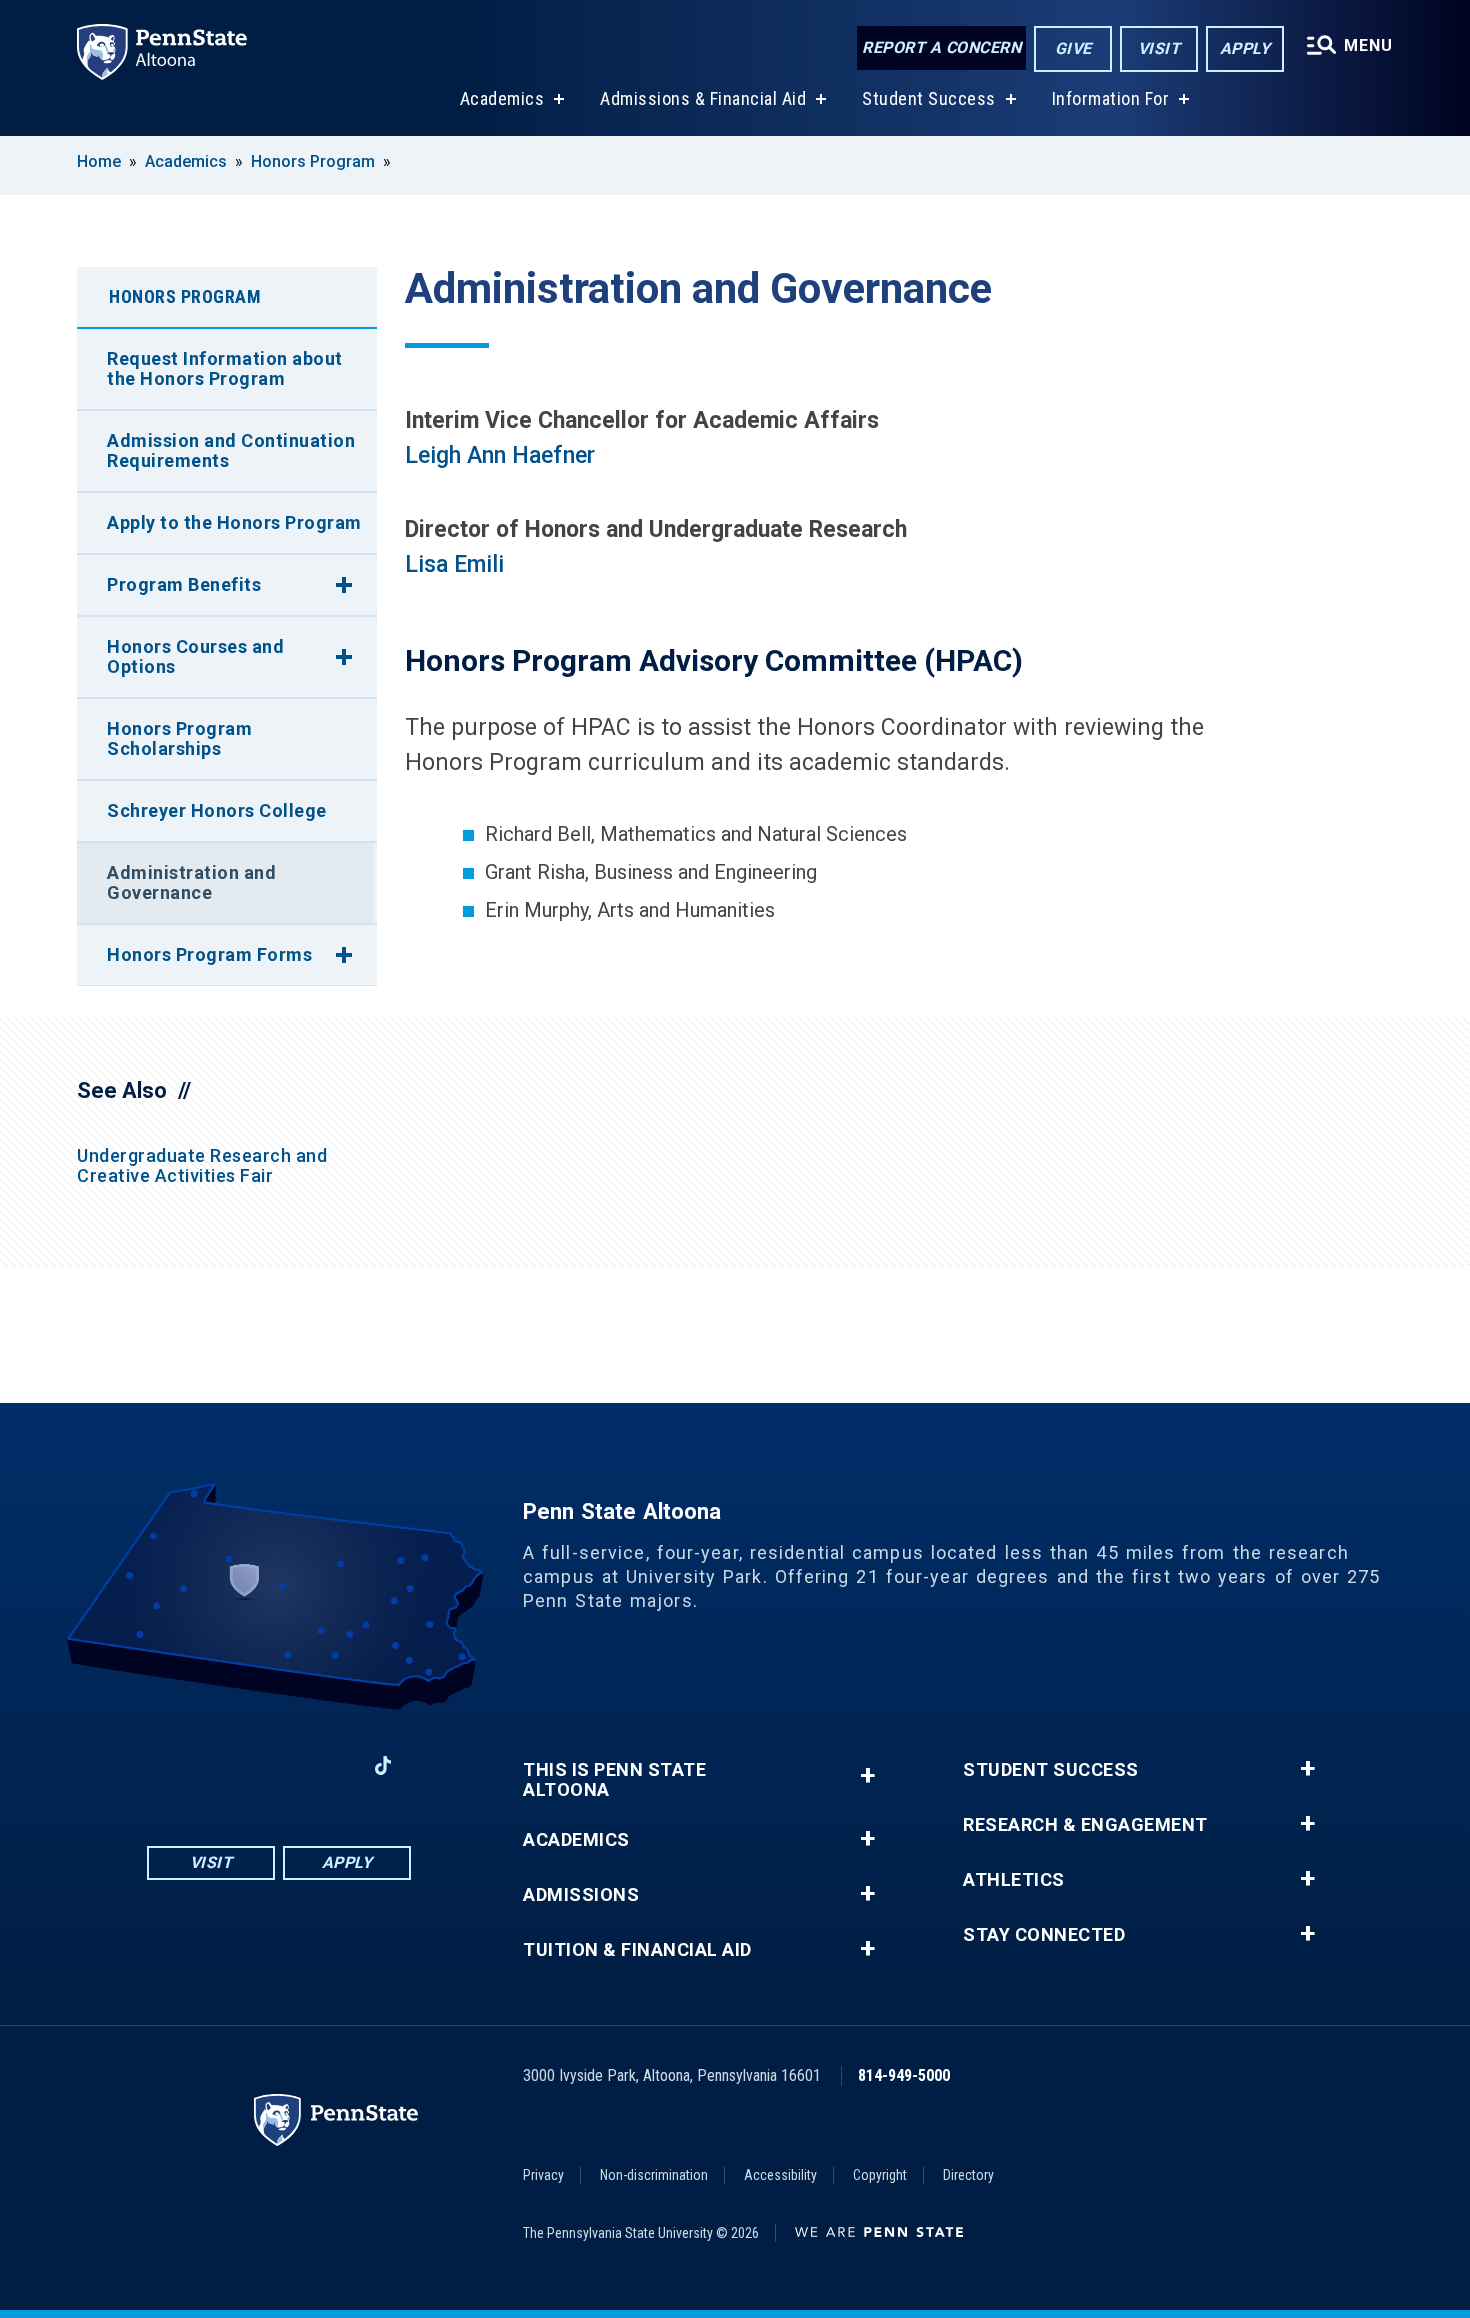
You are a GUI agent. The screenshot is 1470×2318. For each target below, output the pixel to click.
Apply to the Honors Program (234, 522)
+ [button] (867, 1775)
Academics (502, 98)
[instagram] (227, 1765)
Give (1073, 48)
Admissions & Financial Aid (703, 98)
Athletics (1014, 1880)
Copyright (880, 2175)
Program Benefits (184, 584)
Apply (1245, 48)
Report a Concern (941, 47)
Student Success (929, 98)
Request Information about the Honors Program (225, 368)
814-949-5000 (904, 2075)
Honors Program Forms (209, 954)
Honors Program (313, 161)
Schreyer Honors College (217, 810)
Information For (1111, 98)
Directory (968, 2175)
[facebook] (175, 1765)
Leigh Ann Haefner (500, 455)
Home (99, 161)
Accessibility (780, 2175)
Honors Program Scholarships (179, 738)
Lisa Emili (454, 564)
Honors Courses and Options (195, 656)
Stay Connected (1044, 1935)
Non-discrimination (654, 2175)
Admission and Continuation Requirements (231, 450)
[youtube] (279, 1765)
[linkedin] (331, 1765)
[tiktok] (383, 1765)
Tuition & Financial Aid (637, 1950)
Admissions (581, 1895)
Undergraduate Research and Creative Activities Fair (202, 1165)
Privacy (543, 2175)
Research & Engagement (1085, 1825)
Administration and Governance (191, 882)
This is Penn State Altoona (614, 1780)
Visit (1159, 48)
